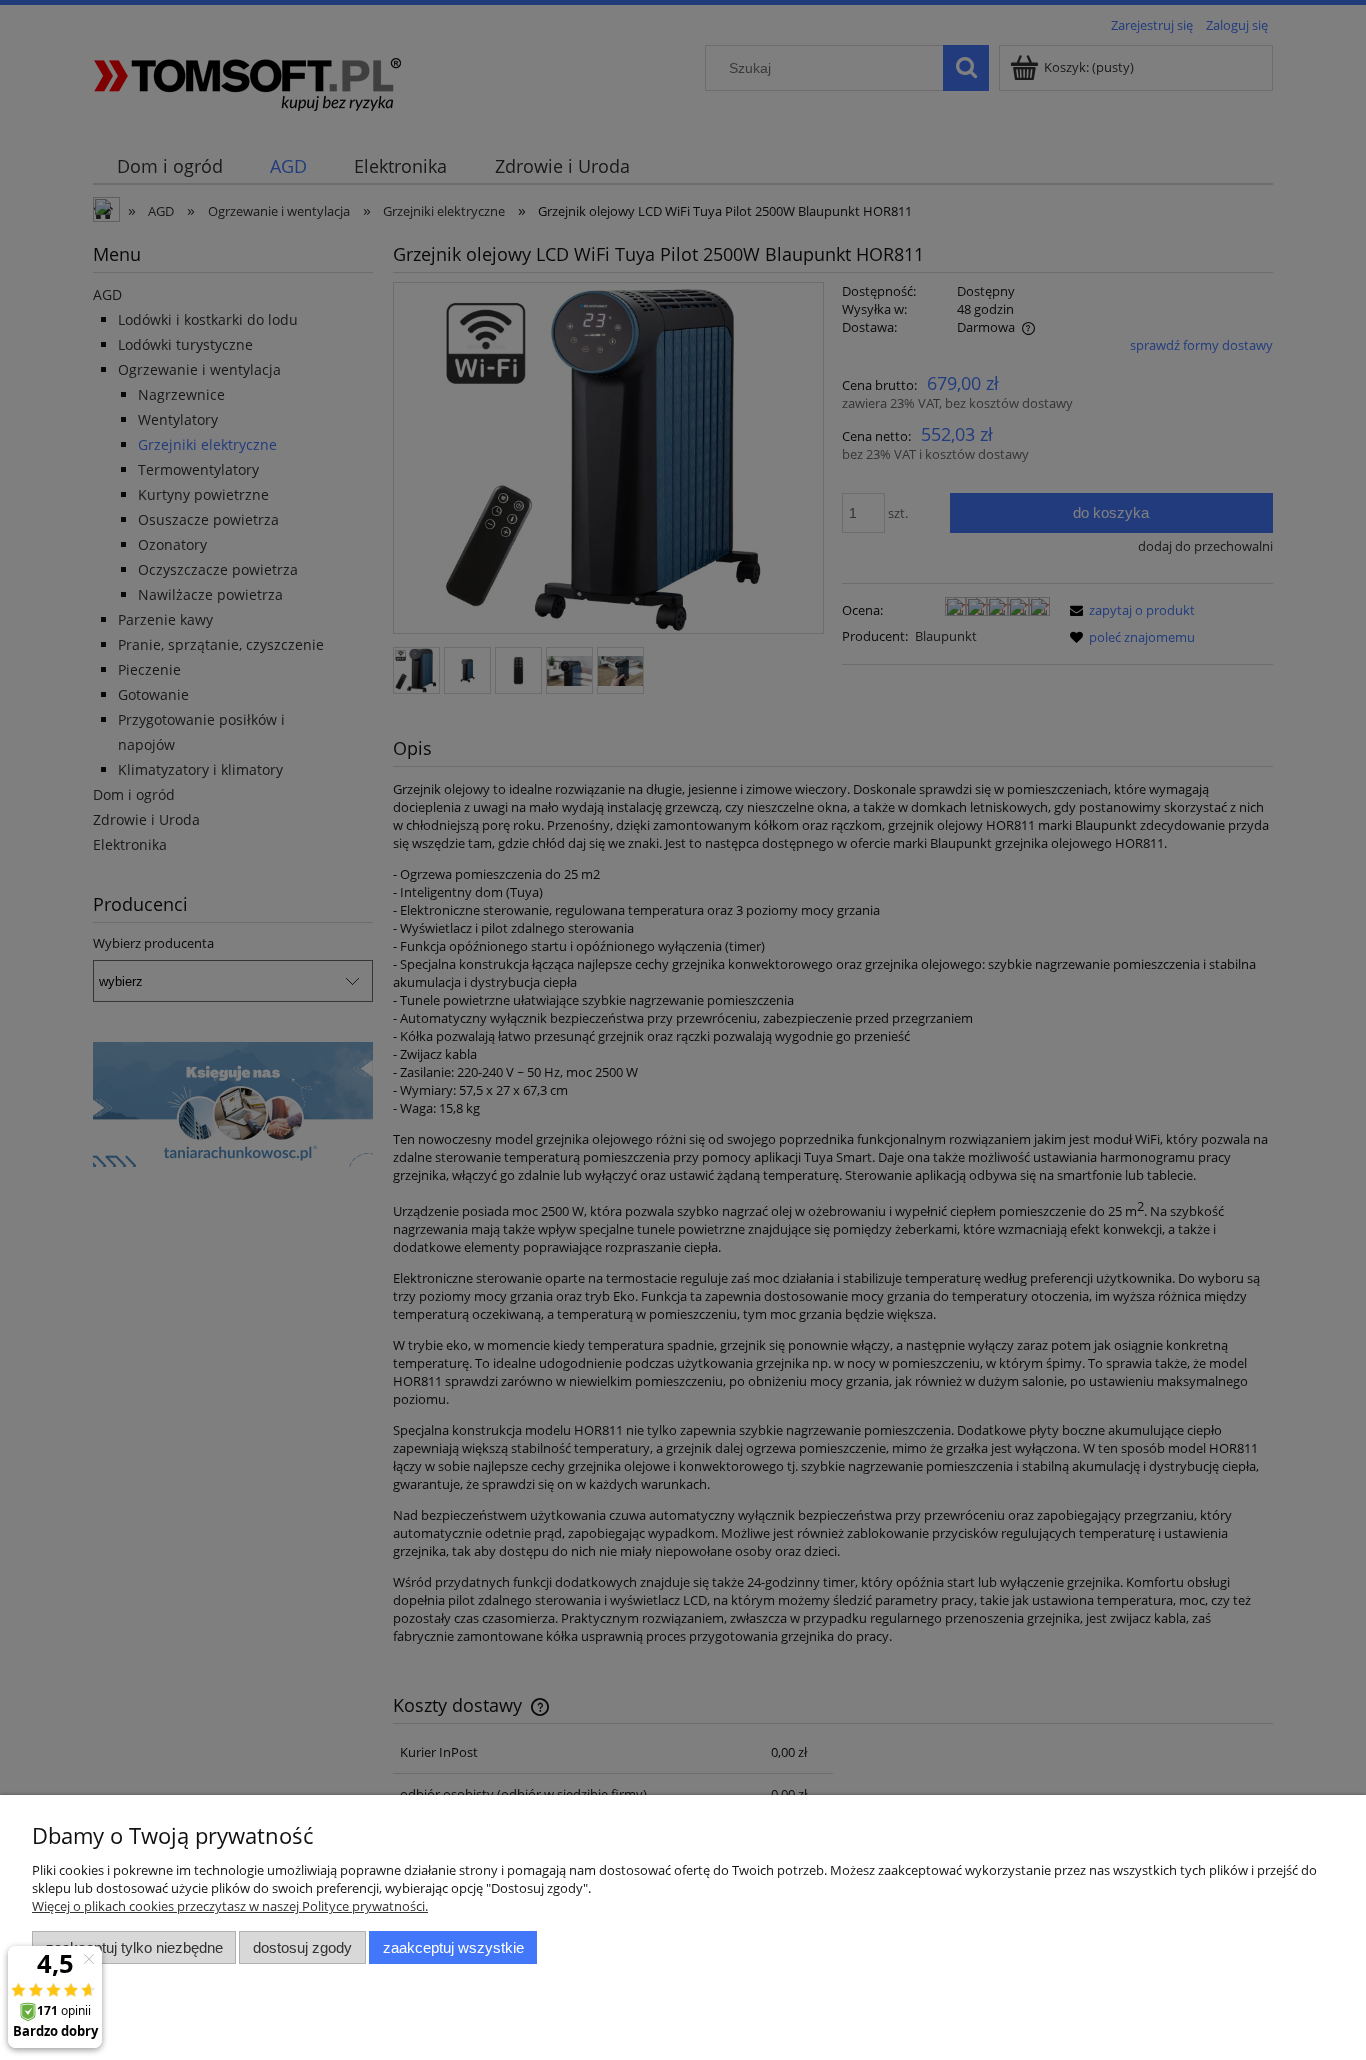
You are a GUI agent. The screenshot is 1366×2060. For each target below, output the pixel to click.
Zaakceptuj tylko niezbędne (134, 1947)
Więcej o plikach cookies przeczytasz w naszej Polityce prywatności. (230, 1906)
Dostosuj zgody (302, 1947)
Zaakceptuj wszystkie (453, 1947)
